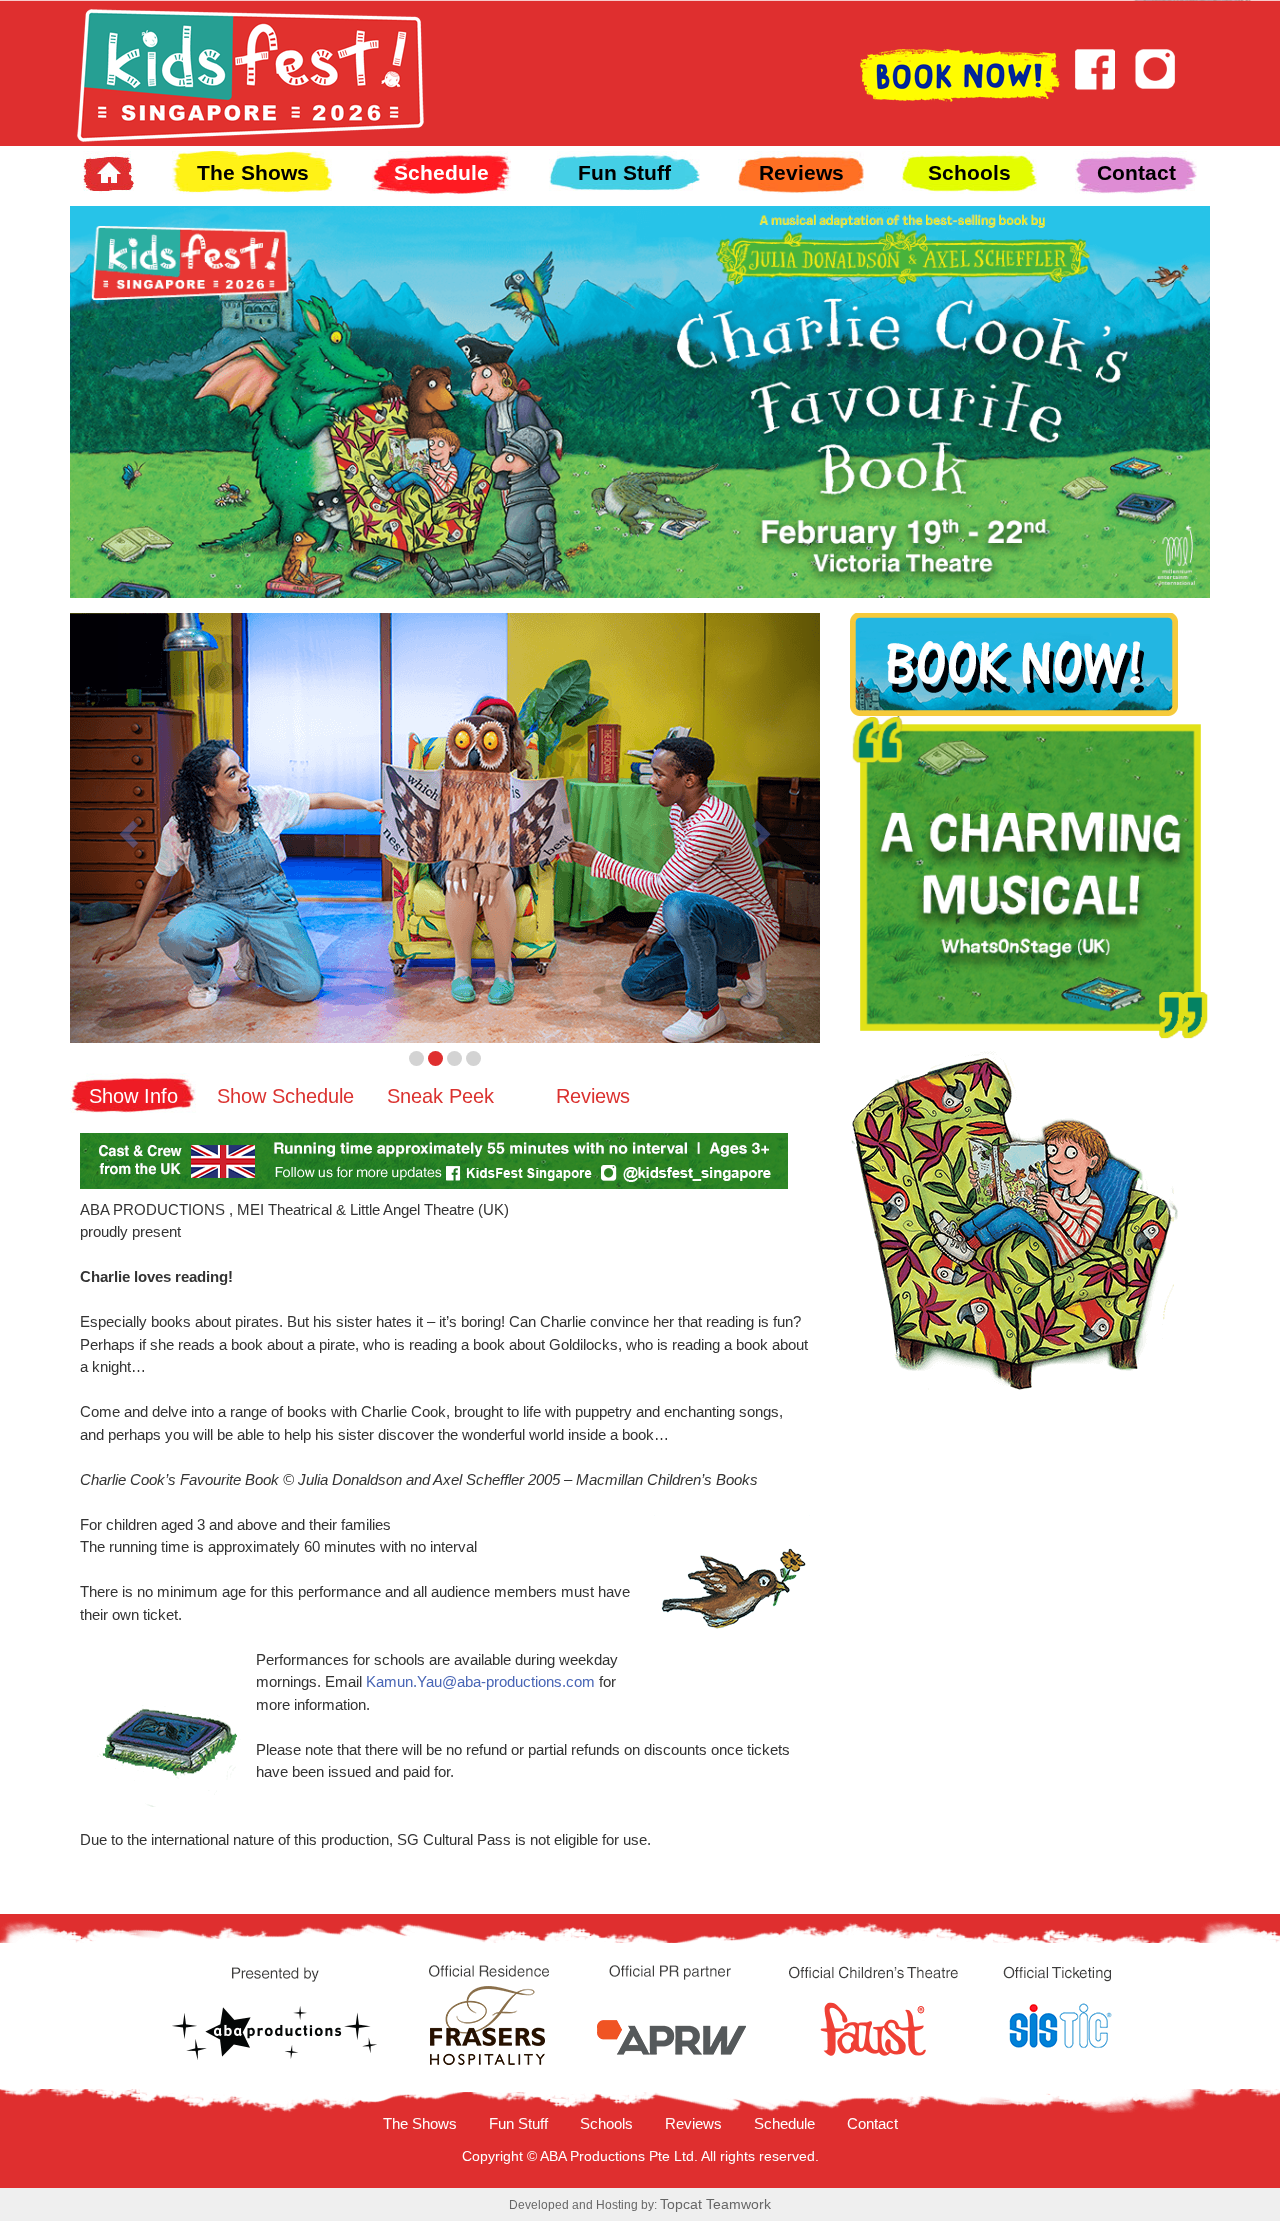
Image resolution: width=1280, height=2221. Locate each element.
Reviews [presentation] (593, 1096)
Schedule (441, 172)
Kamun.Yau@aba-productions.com (480, 1681)
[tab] (133, 1093)
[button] (126, 828)
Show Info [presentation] (133, 1096)
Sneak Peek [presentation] (440, 1096)
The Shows (253, 172)
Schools (969, 172)
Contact (1136, 172)
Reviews (801, 172)
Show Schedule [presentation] (285, 1096)
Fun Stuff (624, 172)
